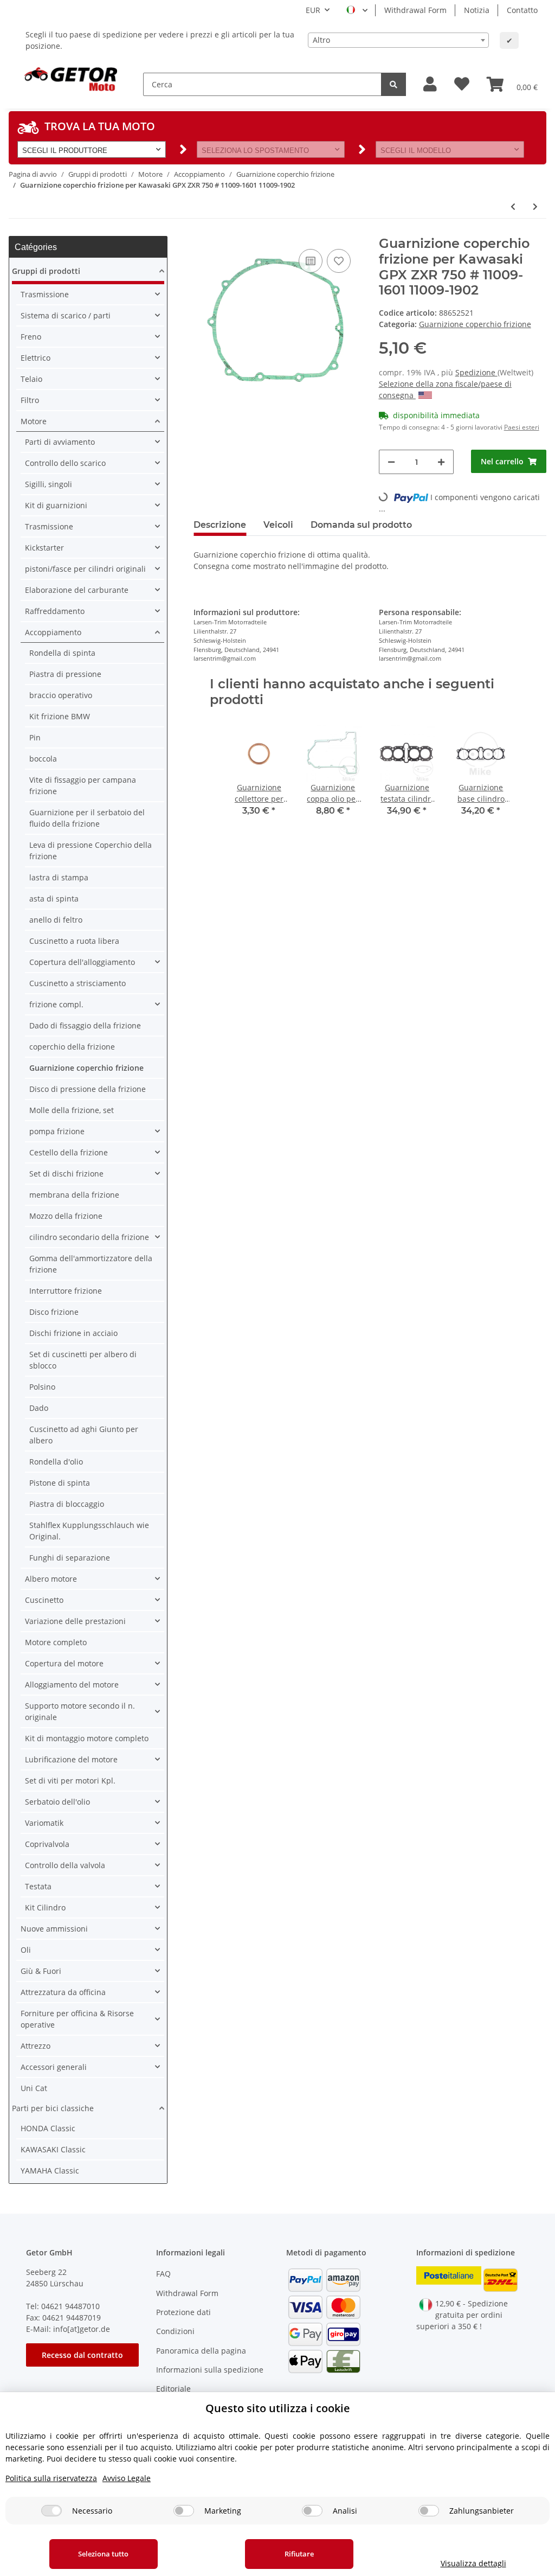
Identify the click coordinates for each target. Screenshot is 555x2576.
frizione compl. (56, 1004)
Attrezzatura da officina (63, 1992)
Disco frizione (54, 1312)
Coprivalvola (47, 1844)
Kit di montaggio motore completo (87, 1738)
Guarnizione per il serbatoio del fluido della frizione (87, 818)
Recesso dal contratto (82, 2355)
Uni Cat (34, 2088)
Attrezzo (36, 2046)
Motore (34, 421)
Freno (31, 337)
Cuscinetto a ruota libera (74, 941)
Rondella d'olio (56, 1462)
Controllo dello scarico (65, 463)
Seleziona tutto (103, 2554)
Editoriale (173, 2389)
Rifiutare (299, 2554)
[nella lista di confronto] (311, 261)
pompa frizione (57, 1131)
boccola (43, 759)
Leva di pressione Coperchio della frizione (91, 851)
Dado (39, 1408)
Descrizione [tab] (220, 525)
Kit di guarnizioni (56, 505)
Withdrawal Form (415, 10)
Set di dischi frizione (66, 1174)
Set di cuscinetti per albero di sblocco (83, 1360)
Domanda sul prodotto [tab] (361, 525)
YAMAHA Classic (50, 2171)
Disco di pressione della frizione (88, 1089)
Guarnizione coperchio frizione (475, 324)
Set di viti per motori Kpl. (70, 1781)
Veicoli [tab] (278, 525)
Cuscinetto (44, 1600)
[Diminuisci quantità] (391, 462)
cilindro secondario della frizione (89, 1237)
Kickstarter (44, 548)
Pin (35, 737)
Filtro (30, 400)
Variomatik (44, 1823)
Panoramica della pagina (201, 2351)
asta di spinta (54, 899)
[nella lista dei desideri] (339, 261)
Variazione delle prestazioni (75, 1621)
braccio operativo (61, 695)
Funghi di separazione (70, 1558)
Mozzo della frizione (66, 1216)
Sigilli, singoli (49, 484)
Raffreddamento (55, 611)
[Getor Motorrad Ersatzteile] (69, 78)
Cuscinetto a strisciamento (78, 983)
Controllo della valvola (65, 1865)
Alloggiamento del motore (72, 1685)
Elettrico (36, 358)
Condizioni (175, 2331)
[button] (430, 84)
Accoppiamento (53, 632)
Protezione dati (183, 2312)
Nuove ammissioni (54, 1929)
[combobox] (398, 40)
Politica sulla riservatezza (51, 2478)
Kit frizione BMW (60, 716)
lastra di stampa (59, 877)
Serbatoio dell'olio (57, 1802)
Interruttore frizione (66, 1291)
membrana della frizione (74, 1195)
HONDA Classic (48, 2128)
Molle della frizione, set (72, 1110)
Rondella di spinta (62, 653)
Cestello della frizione (69, 1152)
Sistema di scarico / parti (66, 315)
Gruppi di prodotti (46, 271)
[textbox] (398, 40)
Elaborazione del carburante (77, 590)
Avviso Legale (127, 2478)
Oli (26, 1950)
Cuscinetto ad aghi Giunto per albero (84, 1435)
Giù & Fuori (41, 1971)
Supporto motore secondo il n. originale (80, 1711)
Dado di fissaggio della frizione (85, 1025)
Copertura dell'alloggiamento (82, 962)
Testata (38, 1886)
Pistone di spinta (60, 1483)
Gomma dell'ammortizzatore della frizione (91, 1264)
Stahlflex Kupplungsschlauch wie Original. (89, 1531)
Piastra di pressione (65, 674)
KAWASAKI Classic (53, 2149)
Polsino (42, 1387)
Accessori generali (54, 2067)
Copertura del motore (64, 1663)
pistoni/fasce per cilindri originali (85, 569)
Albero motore (51, 1579)
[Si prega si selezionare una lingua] (357, 10)
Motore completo (56, 1642)
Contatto (522, 10)
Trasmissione (45, 294)
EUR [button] (313, 10)
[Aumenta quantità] (441, 462)
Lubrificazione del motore (71, 1759)
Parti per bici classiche (53, 2108)
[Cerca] (393, 84)
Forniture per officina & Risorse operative (77, 2019)
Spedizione (476, 372)
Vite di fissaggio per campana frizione (83, 785)
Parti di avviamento (60, 442)
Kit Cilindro (45, 1907)
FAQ (163, 2274)
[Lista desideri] (462, 84)
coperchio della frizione (72, 1047)
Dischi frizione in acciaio (73, 1333)
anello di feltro (56, 920)
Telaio (31, 379)
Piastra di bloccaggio (67, 1504)
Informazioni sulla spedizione (210, 2370)
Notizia (477, 10)
